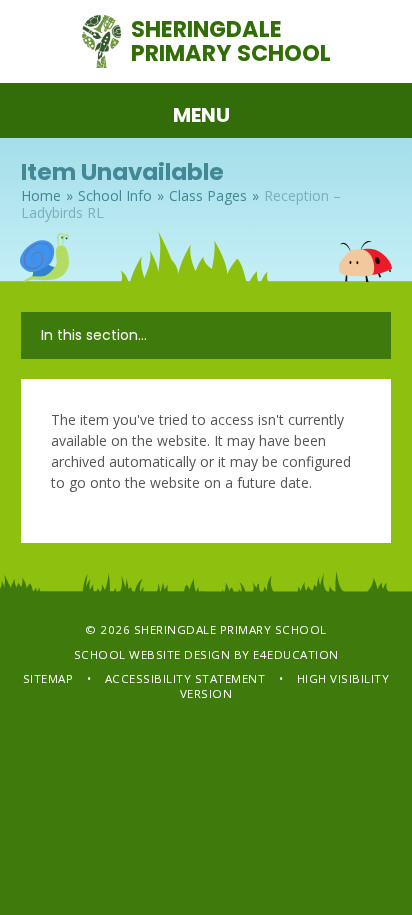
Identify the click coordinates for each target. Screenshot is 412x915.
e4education (296, 654)
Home (41, 195)
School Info (115, 195)
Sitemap (48, 678)
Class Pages (208, 195)
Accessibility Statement (185, 678)
